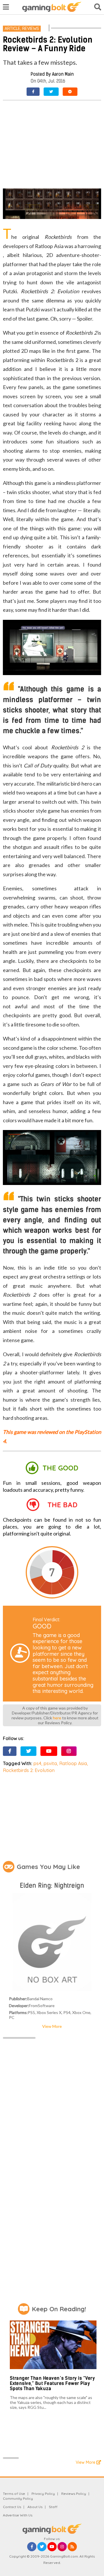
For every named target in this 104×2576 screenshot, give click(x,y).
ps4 (37, 1763)
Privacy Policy (43, 2494)
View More (52, 2026)
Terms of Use (14, 2494)
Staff (53, 2507)
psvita (50, 1763)
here (57, 1718)
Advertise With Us (18, 2515)
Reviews (31, 28)
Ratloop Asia (73, 1763)
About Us (35, 2507)
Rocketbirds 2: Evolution (29, 1770)
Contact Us (12, 2507)
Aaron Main (63, 74)
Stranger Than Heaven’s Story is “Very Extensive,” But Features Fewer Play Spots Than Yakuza (52, 2383)
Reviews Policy (74, 2494)
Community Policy (18, 2498)
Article (12, 28)
